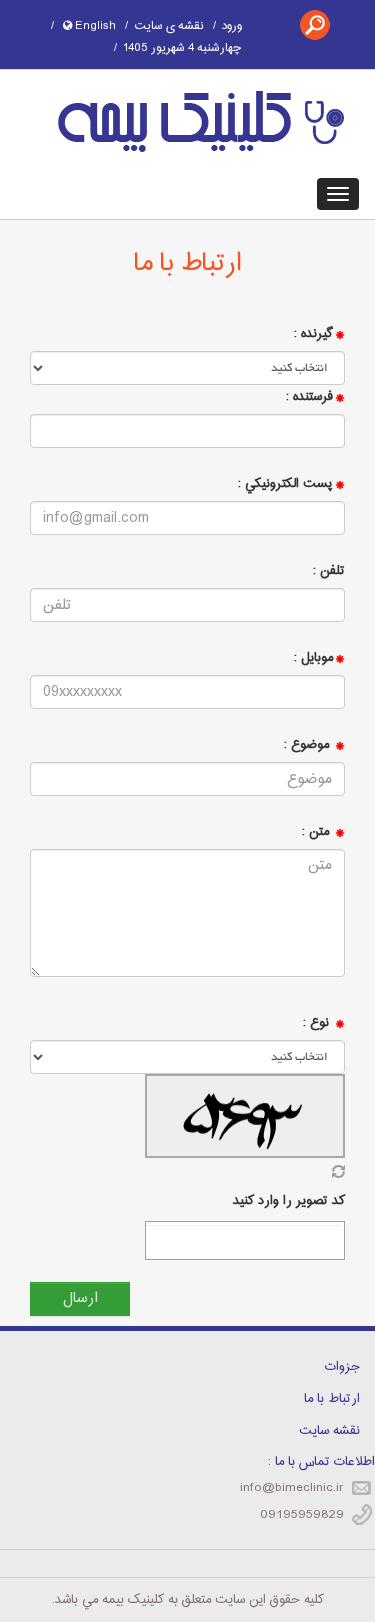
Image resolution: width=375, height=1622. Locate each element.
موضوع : (308, 745)
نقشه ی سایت (169, 26)
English (94, 26)
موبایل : (313, 658)
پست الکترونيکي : (285, 484)
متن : (317, 832)
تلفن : (329, 571)
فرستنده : (309, 397)
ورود (232, 26)
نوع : (316, 1023)
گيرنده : (313, 334)
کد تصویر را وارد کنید (289, 1201)
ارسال (80, 1298)
